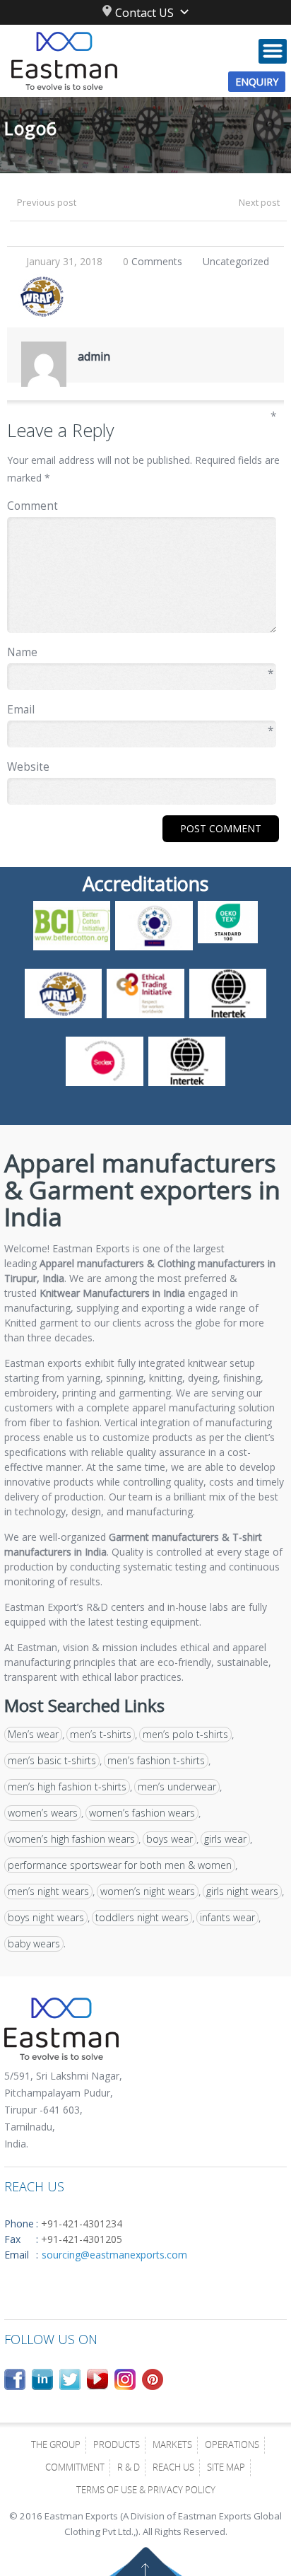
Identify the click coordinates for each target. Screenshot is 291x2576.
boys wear (170, 1839)
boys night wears (46, 1917)
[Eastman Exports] (145, 61)
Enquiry (257, 82)
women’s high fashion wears (71, 1839)
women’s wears (43, 1813)
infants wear (227, 1917)
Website (28, 767)
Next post (259, 202)
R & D (129, 2469)
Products (117, 2446)
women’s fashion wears (142, 1813)
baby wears (34, 1943)
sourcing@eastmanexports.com (114, 2255)
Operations (232, 2446)
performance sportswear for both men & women (120, 1865)
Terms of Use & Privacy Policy (146, 2491)
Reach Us (173, 2469)
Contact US (144, 13)
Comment (142, 505)
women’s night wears (148, 1891)
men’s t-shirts (101, 1734)
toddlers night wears (142, 1917)
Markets (172, 2446)
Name (140, 653)
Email (140, 710)
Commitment (75, 2469)
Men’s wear (33, 1734)
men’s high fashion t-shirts (67, 1787)
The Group (56, 2446)
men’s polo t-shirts (185, 1734)
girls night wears (242, 1891)
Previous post (47, 202)
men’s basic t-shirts (52, 1760)
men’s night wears (48, 1891)
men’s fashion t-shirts (156, 1760)
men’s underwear (177, 1787)
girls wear (225, 1839)
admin (94, 356)
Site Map (226, 2469)
